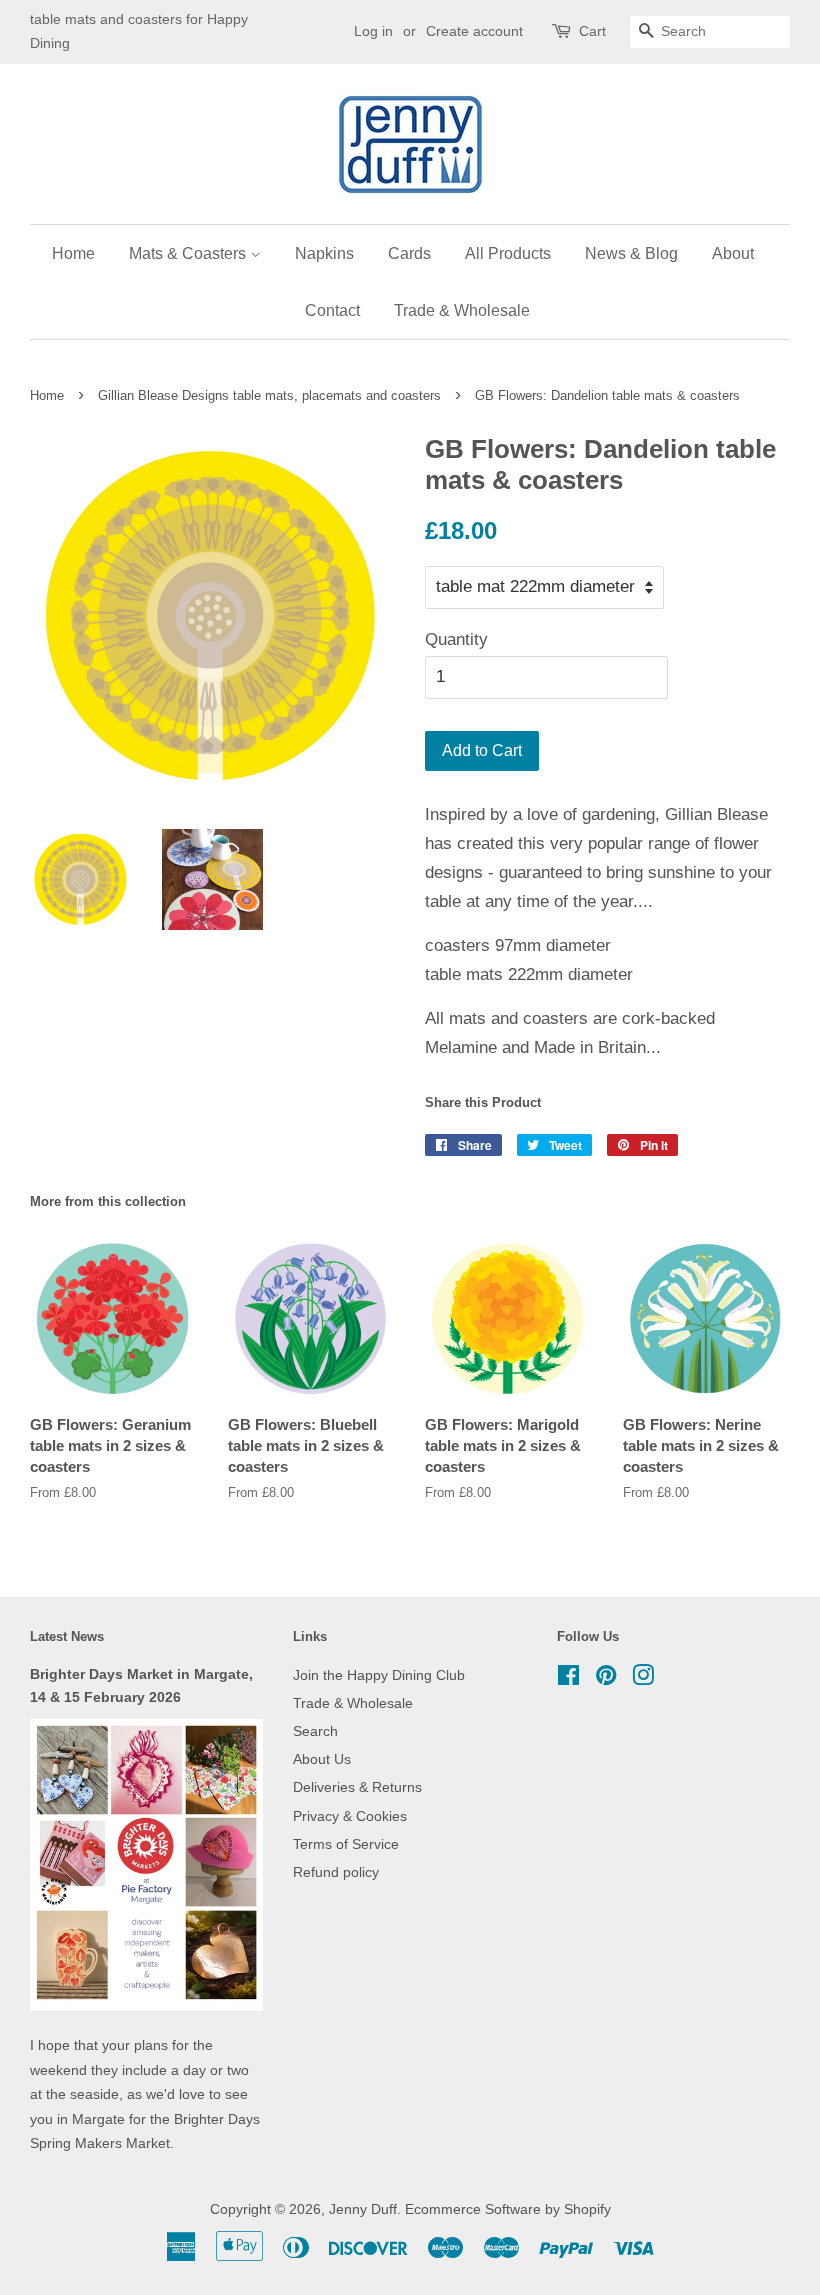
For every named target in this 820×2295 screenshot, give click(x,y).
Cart (592, 31)
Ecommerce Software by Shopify (508, 2209)
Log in (373, 31)
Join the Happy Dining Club (379, 1675)
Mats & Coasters (189, 253)
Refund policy (336, 1872)
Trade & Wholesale (462, 310)
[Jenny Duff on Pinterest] (606, 1679)
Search (315, 1731)
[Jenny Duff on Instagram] (643, 1679)
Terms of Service (346, 1844)
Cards (409, 253)
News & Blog (631, 253)
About (733, 253)
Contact (332, 310)
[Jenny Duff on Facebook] (568, 1679)
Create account (474, 31)
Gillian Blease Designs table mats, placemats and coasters (269, 395)
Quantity (456, 639)
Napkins (324, 253)
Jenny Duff (363, 2209)
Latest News (67, 1636)
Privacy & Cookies (350, 1816)
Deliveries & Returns (357, 1787)
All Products (508, 253)
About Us (322, 1759)
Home (73, 253)
